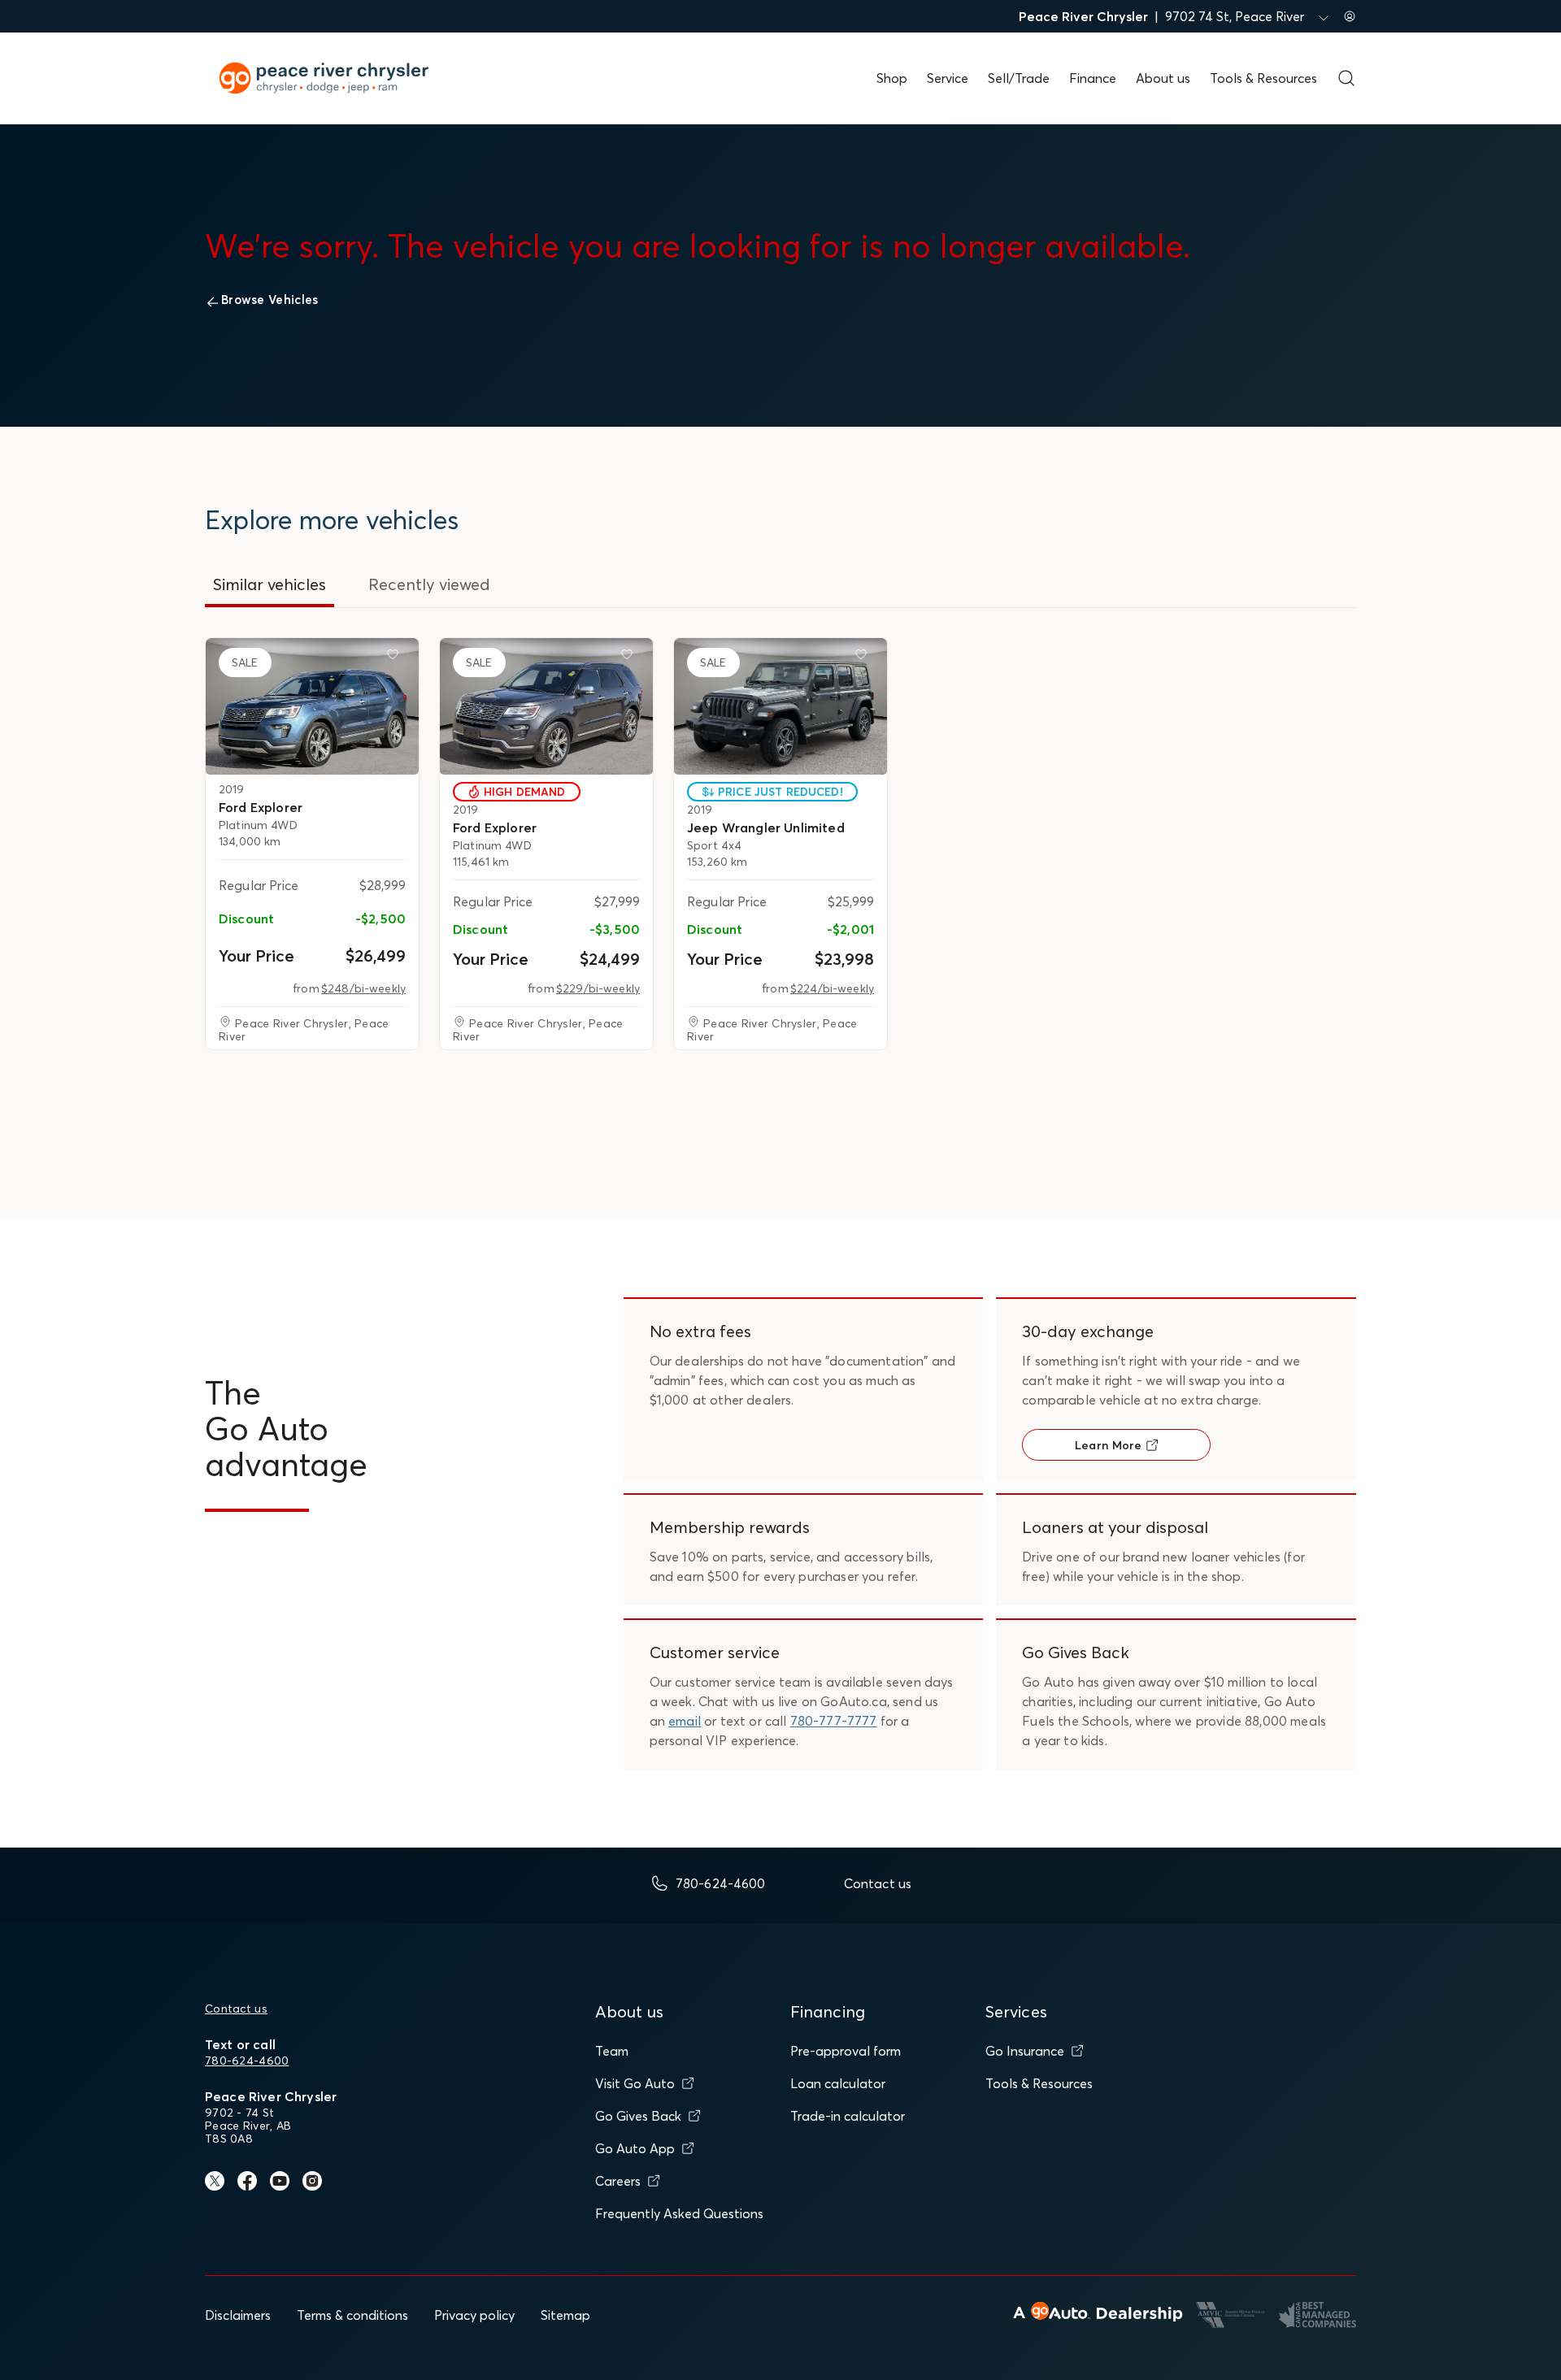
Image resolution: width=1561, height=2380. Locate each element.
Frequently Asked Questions (679, 2213)
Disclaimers (238, 2315)
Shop (892, 78)
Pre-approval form (846, 2051)
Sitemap (565, 2315)
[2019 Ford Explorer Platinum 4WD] (312, 706)
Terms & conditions (352, 2315)
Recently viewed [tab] (429, 584)
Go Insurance (1025, 2051)
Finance (1093, 78)
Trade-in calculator (848, 2116)
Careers (618, 2181)
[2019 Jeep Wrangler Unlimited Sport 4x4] (780, 706)
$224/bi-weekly (832, 988)
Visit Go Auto (635, 2083)
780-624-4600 (247, 2061)
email (685, 1721)
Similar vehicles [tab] (270, 584)
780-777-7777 (834, 1721)
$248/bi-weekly (363, 988)
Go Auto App (635, 2148)
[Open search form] (1346, 78)
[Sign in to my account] (1350, 16)
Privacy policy (474, 2315)
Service (948, 78)
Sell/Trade (1019, 78)
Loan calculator (838, 2083)
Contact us (236, 2009)
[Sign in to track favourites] (396, 658)
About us (1163, 78)
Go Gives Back (638, 2116)
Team (612, 2051)
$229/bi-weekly (598, 988)
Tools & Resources (1263, 78)
